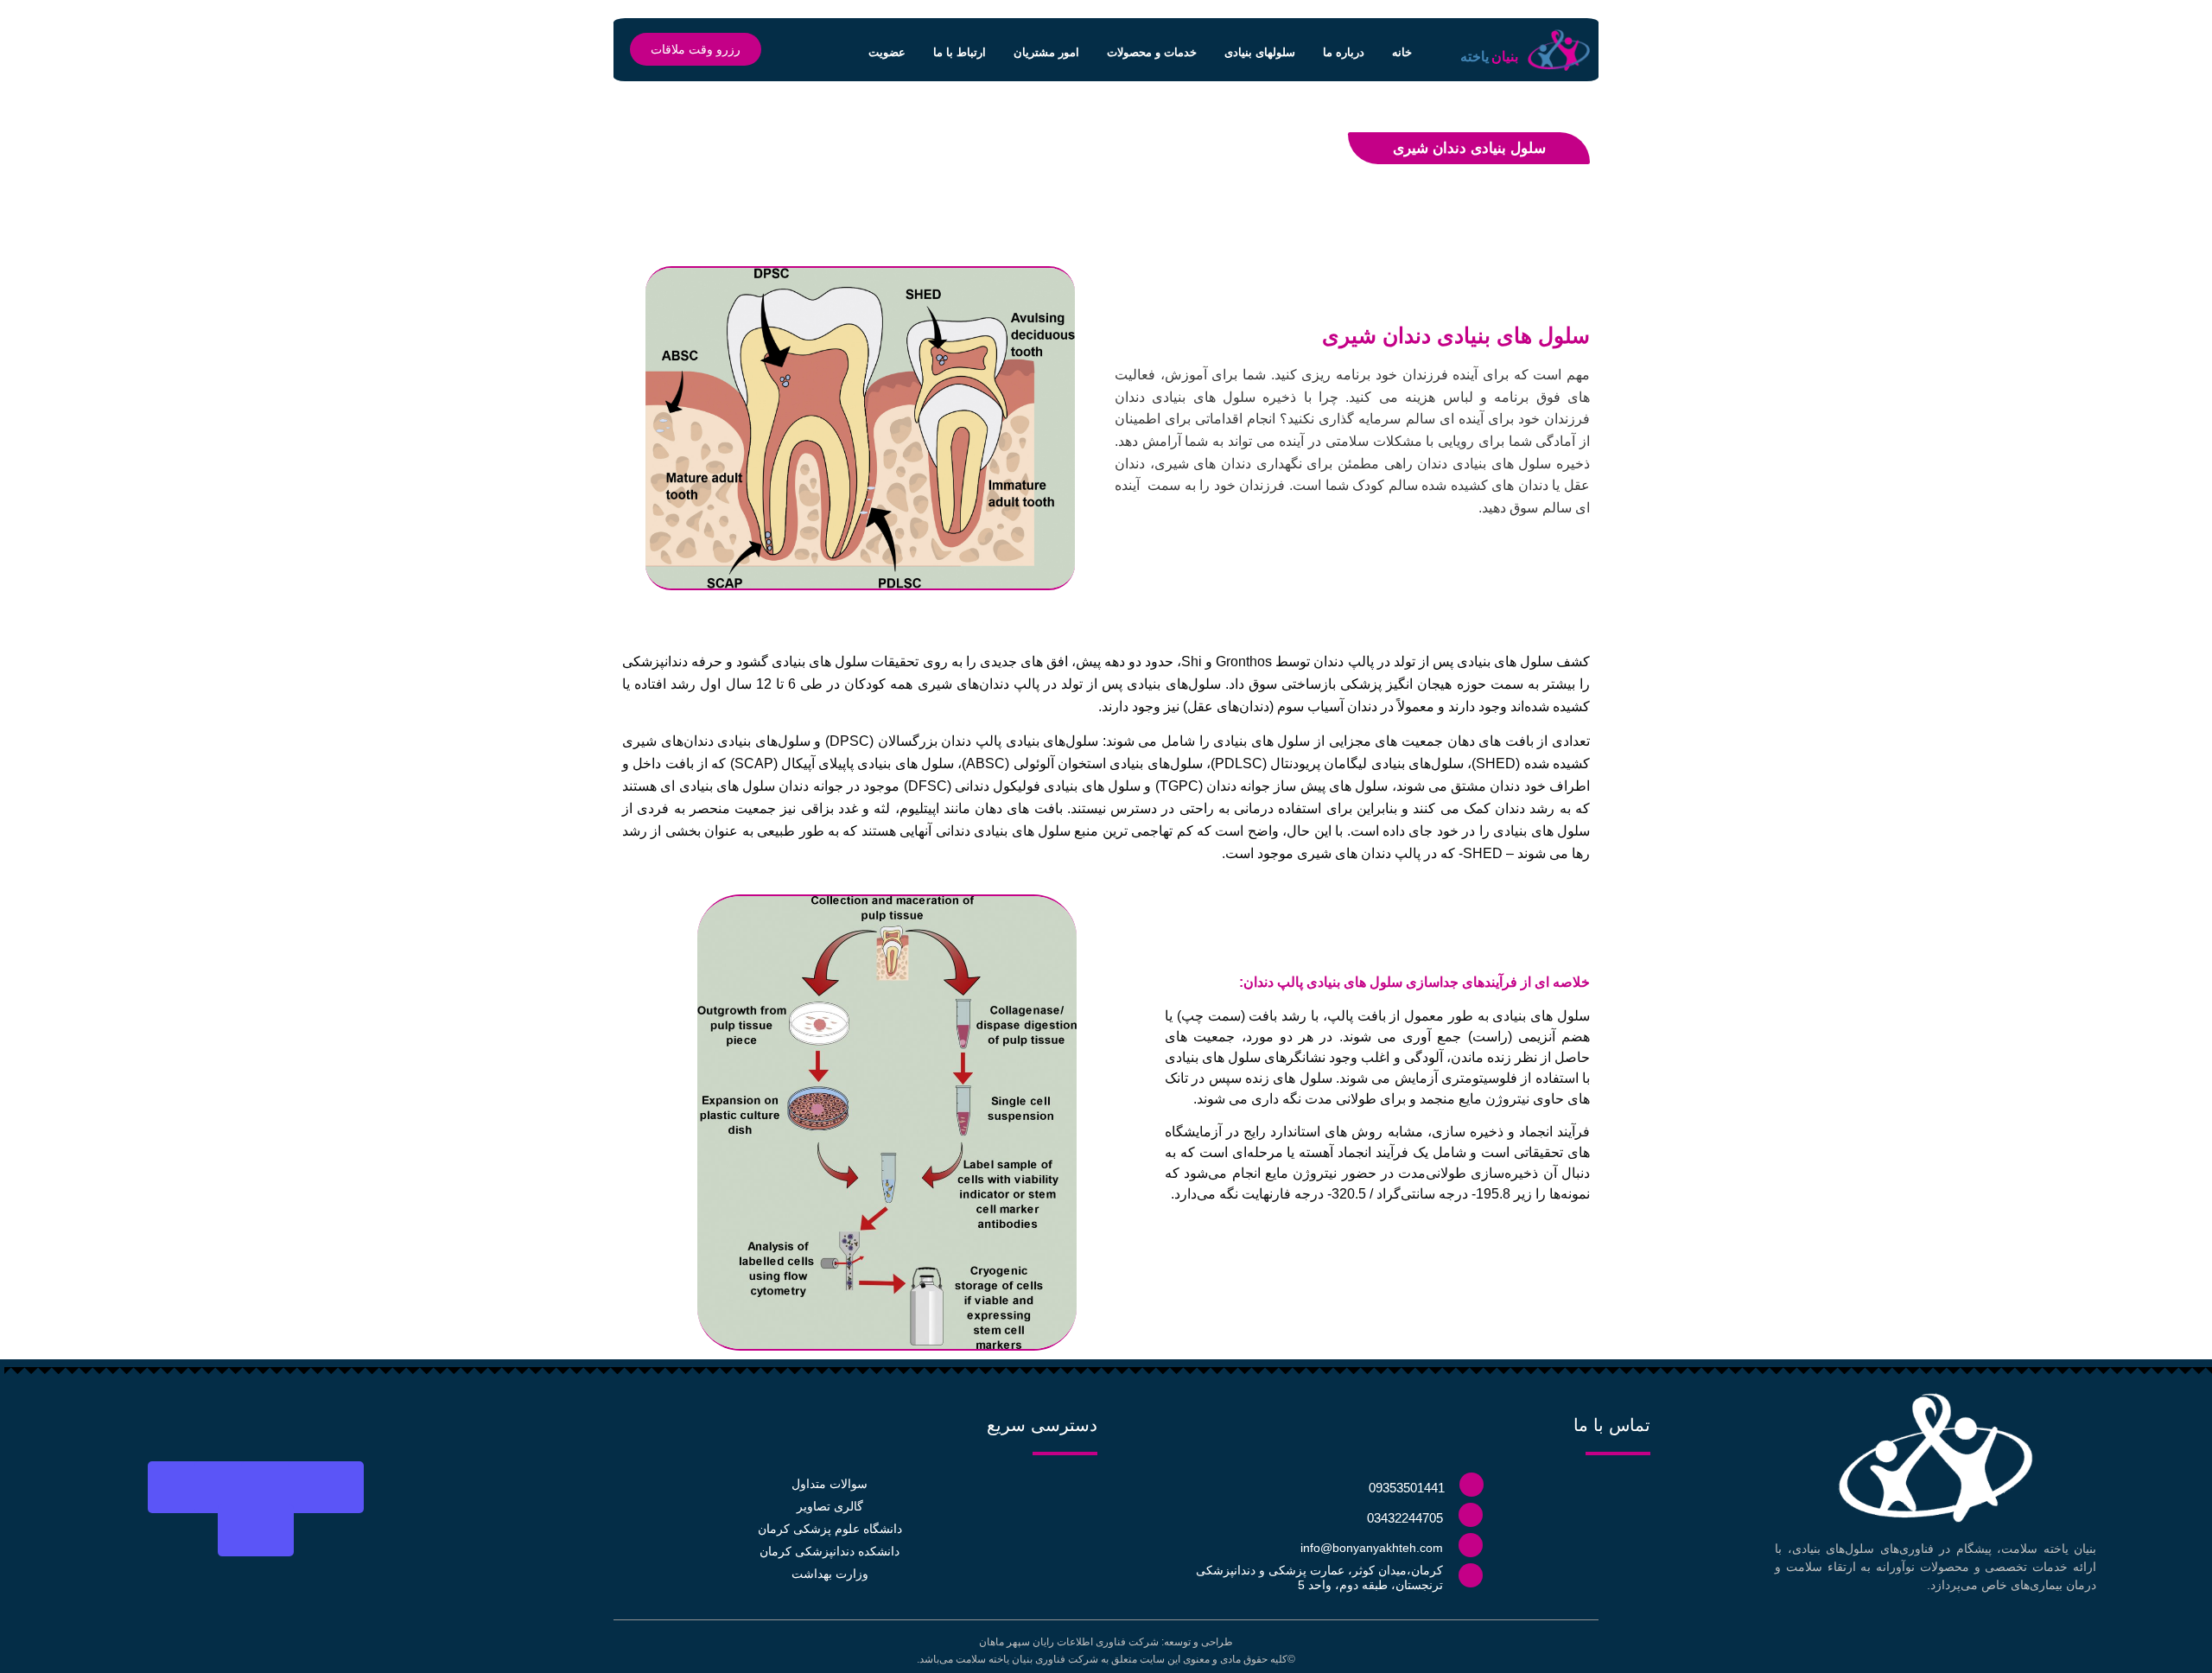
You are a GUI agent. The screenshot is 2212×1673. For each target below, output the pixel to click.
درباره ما (1344, 52)
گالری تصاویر (830, 1506)
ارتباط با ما (960, 52)
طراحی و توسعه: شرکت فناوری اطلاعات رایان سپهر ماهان (1106, 1642)
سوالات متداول (829, 1484)
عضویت (887, 52)
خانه (1402, 52)
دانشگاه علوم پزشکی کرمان (830, 1529)
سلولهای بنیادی (1260, 52)
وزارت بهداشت (830, 1574)
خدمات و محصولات (1152, 52)
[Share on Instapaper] (186, 1487)
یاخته (1475, 57)
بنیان (1505, 57)
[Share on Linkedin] (232, 1487)
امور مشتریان (1046, 52)
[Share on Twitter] (279, 1487)
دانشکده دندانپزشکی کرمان (829, 1551)
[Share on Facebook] (326, 1487)
